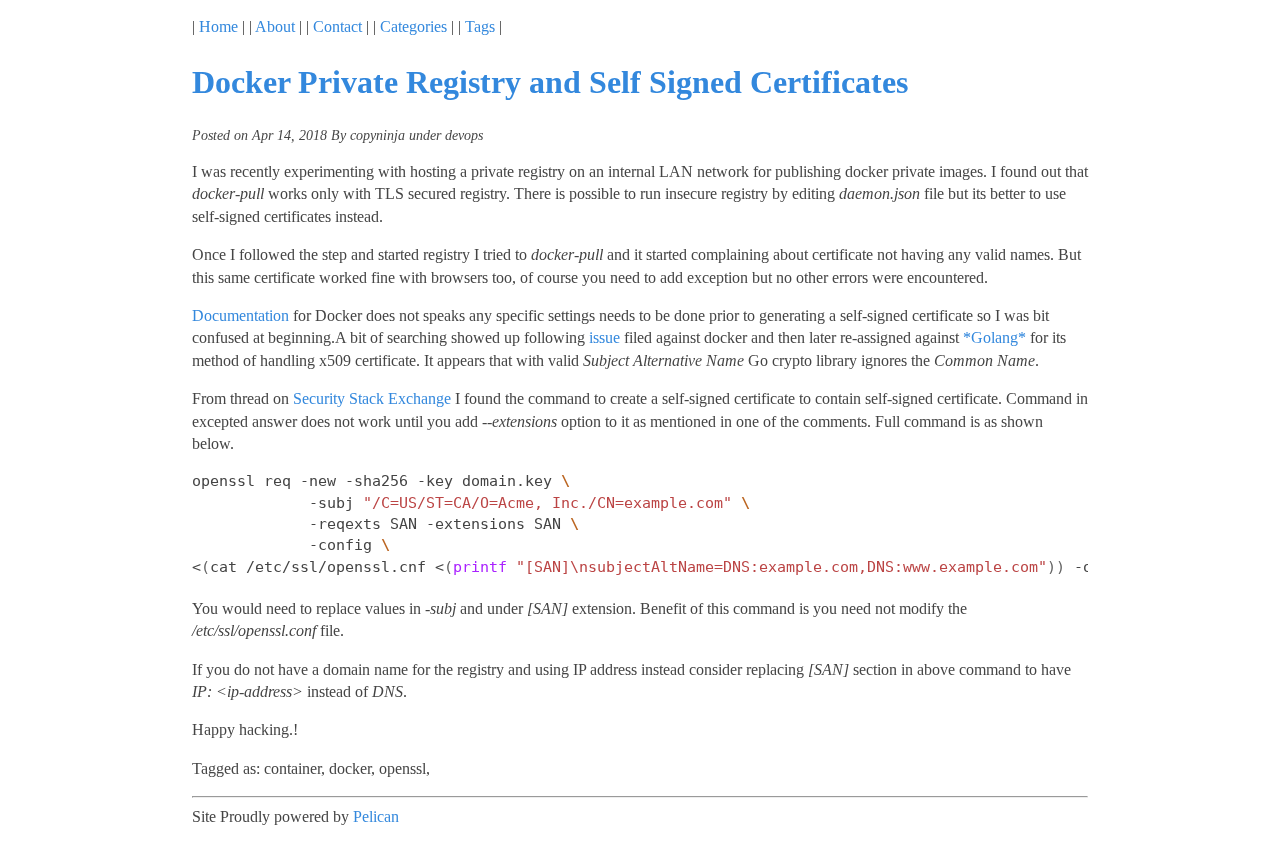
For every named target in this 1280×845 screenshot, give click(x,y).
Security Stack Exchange (372, 398)
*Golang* (994, 337)
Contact (337, 26)
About (275, 26)
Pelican (376, 816)
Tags (480, 26)
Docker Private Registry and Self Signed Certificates (550, 82)
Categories (413, 26)
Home (218, 26)
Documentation (240, 315)
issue (604, 337)
